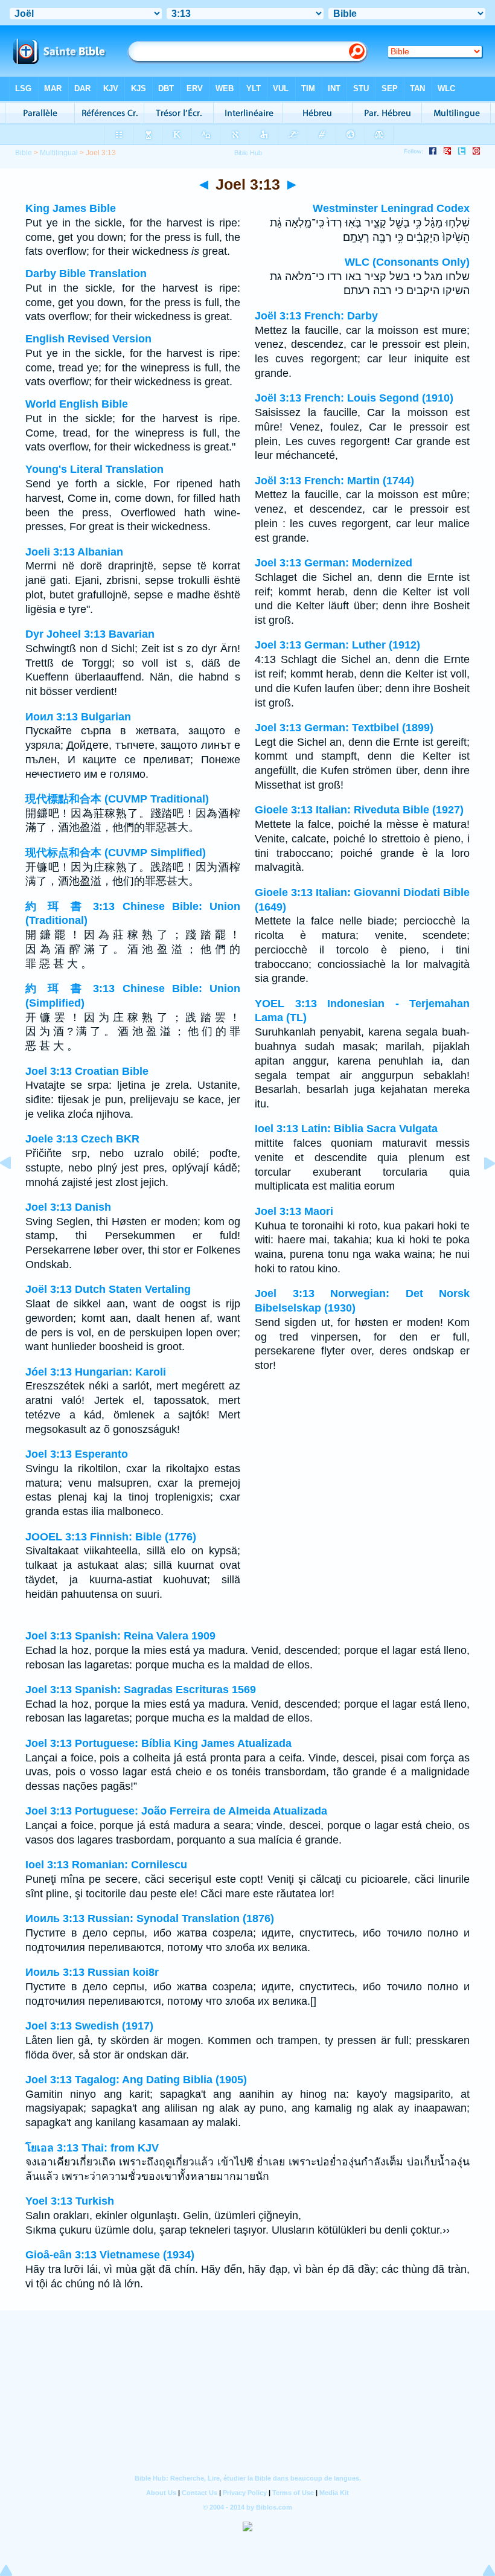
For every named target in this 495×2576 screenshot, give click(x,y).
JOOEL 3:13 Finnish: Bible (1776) (111, 1537)
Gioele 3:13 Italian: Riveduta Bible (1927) (359, 810)
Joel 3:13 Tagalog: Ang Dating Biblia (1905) (136, 2080)
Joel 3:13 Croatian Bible (87, 1071)
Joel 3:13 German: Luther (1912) (337, 645)
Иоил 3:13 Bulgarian (78, 717)
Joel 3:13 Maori (294, 1211)
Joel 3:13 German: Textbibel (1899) (344, 728)
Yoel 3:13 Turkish (70, 2201)
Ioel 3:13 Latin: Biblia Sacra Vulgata (346, 1129)
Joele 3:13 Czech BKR (82, 1139)
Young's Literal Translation (94, 469)
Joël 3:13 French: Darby (316, 316)
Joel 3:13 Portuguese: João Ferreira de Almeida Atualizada (176, 1811)
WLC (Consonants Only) (407, 262)
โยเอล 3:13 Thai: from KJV (92, 2148)
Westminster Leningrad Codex (391, 208)
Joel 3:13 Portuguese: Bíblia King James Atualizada (158, 1743)
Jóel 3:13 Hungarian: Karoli (96, 1372)
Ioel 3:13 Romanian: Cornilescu (106, 1865)
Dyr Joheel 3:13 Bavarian (90, 634)
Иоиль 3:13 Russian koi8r (92, 1972)
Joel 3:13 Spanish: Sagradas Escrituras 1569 (141, 1690)
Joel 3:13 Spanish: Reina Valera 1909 (120, 1636)
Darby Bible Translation (86, 274)
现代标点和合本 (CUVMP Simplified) (116, 853)
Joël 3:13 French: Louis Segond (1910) (354, 398)
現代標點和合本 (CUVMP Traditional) (117, 799)
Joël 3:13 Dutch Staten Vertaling (108, 1289)
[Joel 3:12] (15, 1190)
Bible (24, 153)
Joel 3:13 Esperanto (77, 1454)
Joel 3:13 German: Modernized (334, 563)
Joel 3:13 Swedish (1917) (89, 2026)
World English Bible (77, 404)
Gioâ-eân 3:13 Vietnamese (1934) (110, 2255)
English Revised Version (88, 339)
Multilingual (59, 153)
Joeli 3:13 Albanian (74, 552)
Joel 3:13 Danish (68, 1207)
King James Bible (71, 208)
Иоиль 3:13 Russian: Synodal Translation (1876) (150, 1918)
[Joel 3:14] (480, 1190)
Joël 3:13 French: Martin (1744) (334, 481)
